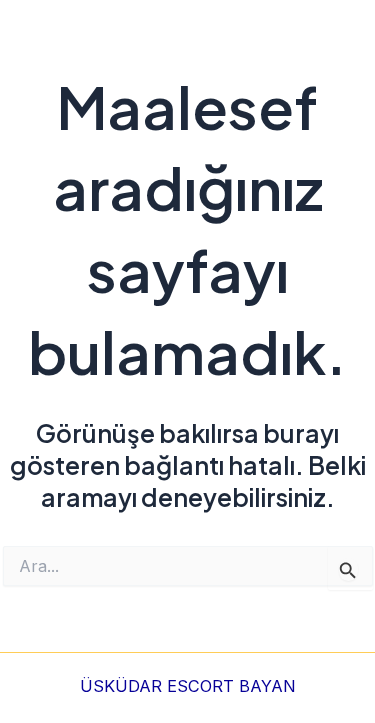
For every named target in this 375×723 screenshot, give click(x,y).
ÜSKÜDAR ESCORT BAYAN (188, 686)
